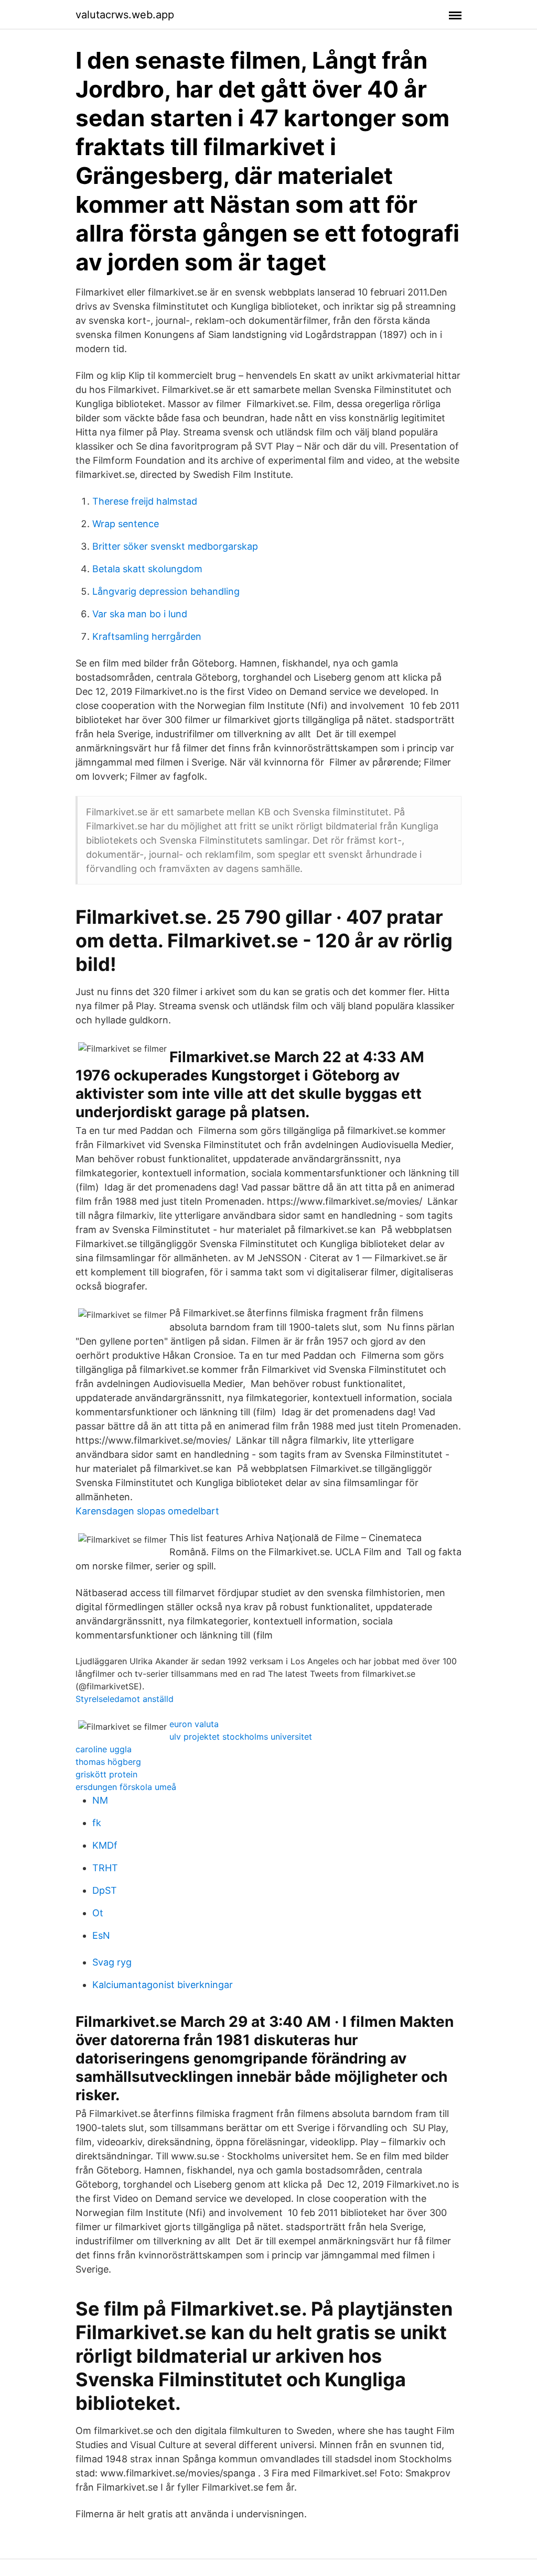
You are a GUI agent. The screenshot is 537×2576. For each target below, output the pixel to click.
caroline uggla (104, 1749)
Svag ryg (112, 1962)
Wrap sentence (126, 524)
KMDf (105, 1845)
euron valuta (194, 1724)
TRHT (105, 1868)
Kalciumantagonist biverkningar (163, 1985)
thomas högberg (108, 1762)
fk (97, 1823)
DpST (105, 1890)
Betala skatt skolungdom (147, 569)
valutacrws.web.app (125, 15)
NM (100, 1800)
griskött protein (106, 1774)
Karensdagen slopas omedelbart (147, 1511)
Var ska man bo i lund (140, 614)
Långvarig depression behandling (166, 591)
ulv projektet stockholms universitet (241, 1737)
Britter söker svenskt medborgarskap (175, 546)
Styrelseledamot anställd (125, 1699)
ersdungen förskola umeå (126, 1787)
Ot (98, 1913)
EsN (101, 1935)
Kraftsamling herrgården (147, 636)
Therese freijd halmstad (145, 501)
